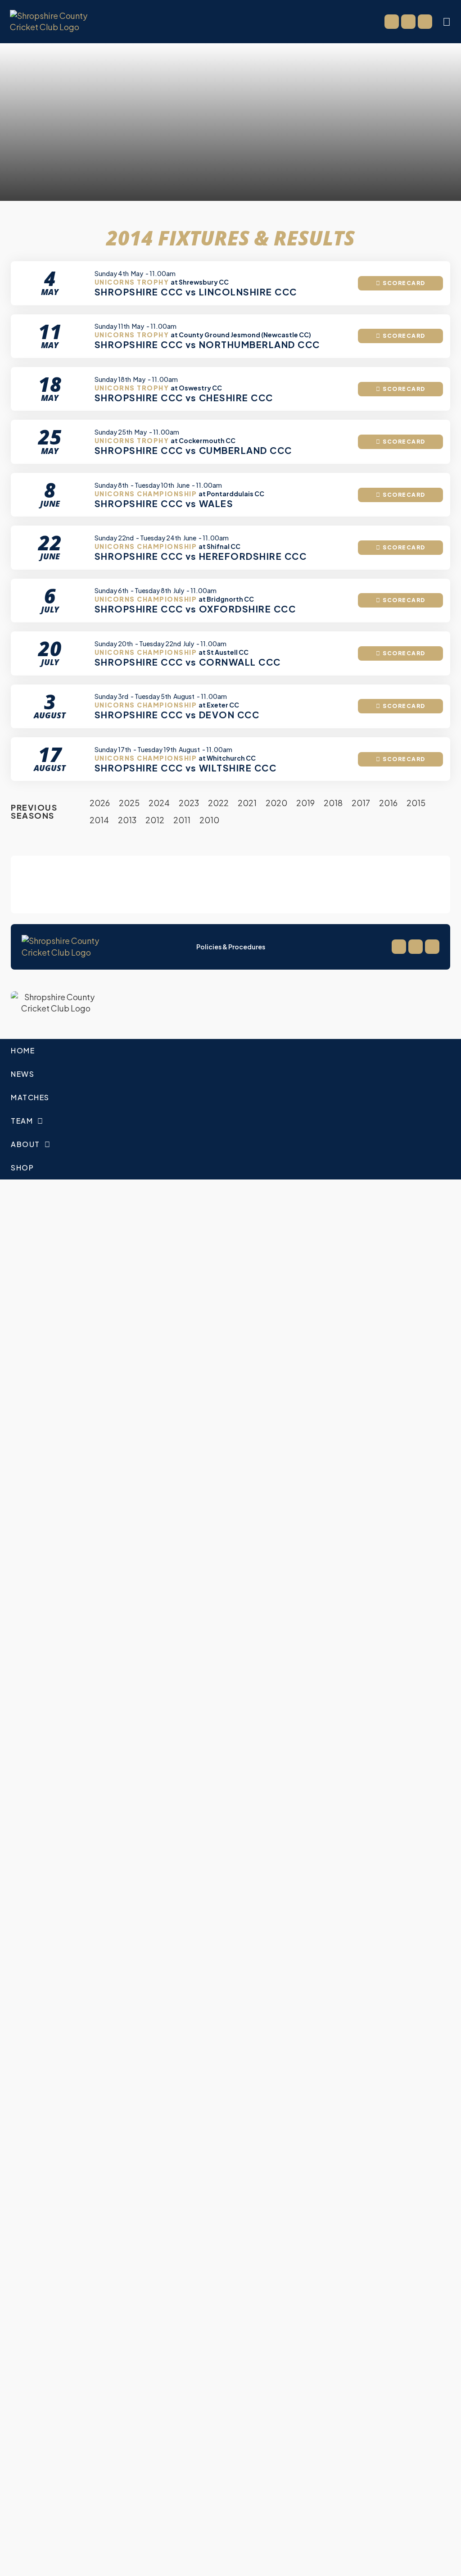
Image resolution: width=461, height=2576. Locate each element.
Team (22, 1121)
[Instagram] (425, 22)
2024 (159, 803)
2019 (305, 803)
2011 (182, 820)
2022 (218, 803)
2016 (388, 803)
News (23, 1074)
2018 (333, 803)
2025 (129, 803)
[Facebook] (392, 22)
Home (23, 1050)
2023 (189, 803)
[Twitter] (408, 22)
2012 (155, 820)
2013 (127, 820)
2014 (99, 820)
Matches (30, 1097)
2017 (361, 803)
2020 (276, 803)
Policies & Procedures (231, 947)
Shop (22, 1168)
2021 (247, 803)
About (25, 1144)
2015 (416, 803)
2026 (100, 803)
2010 (209, 820)
